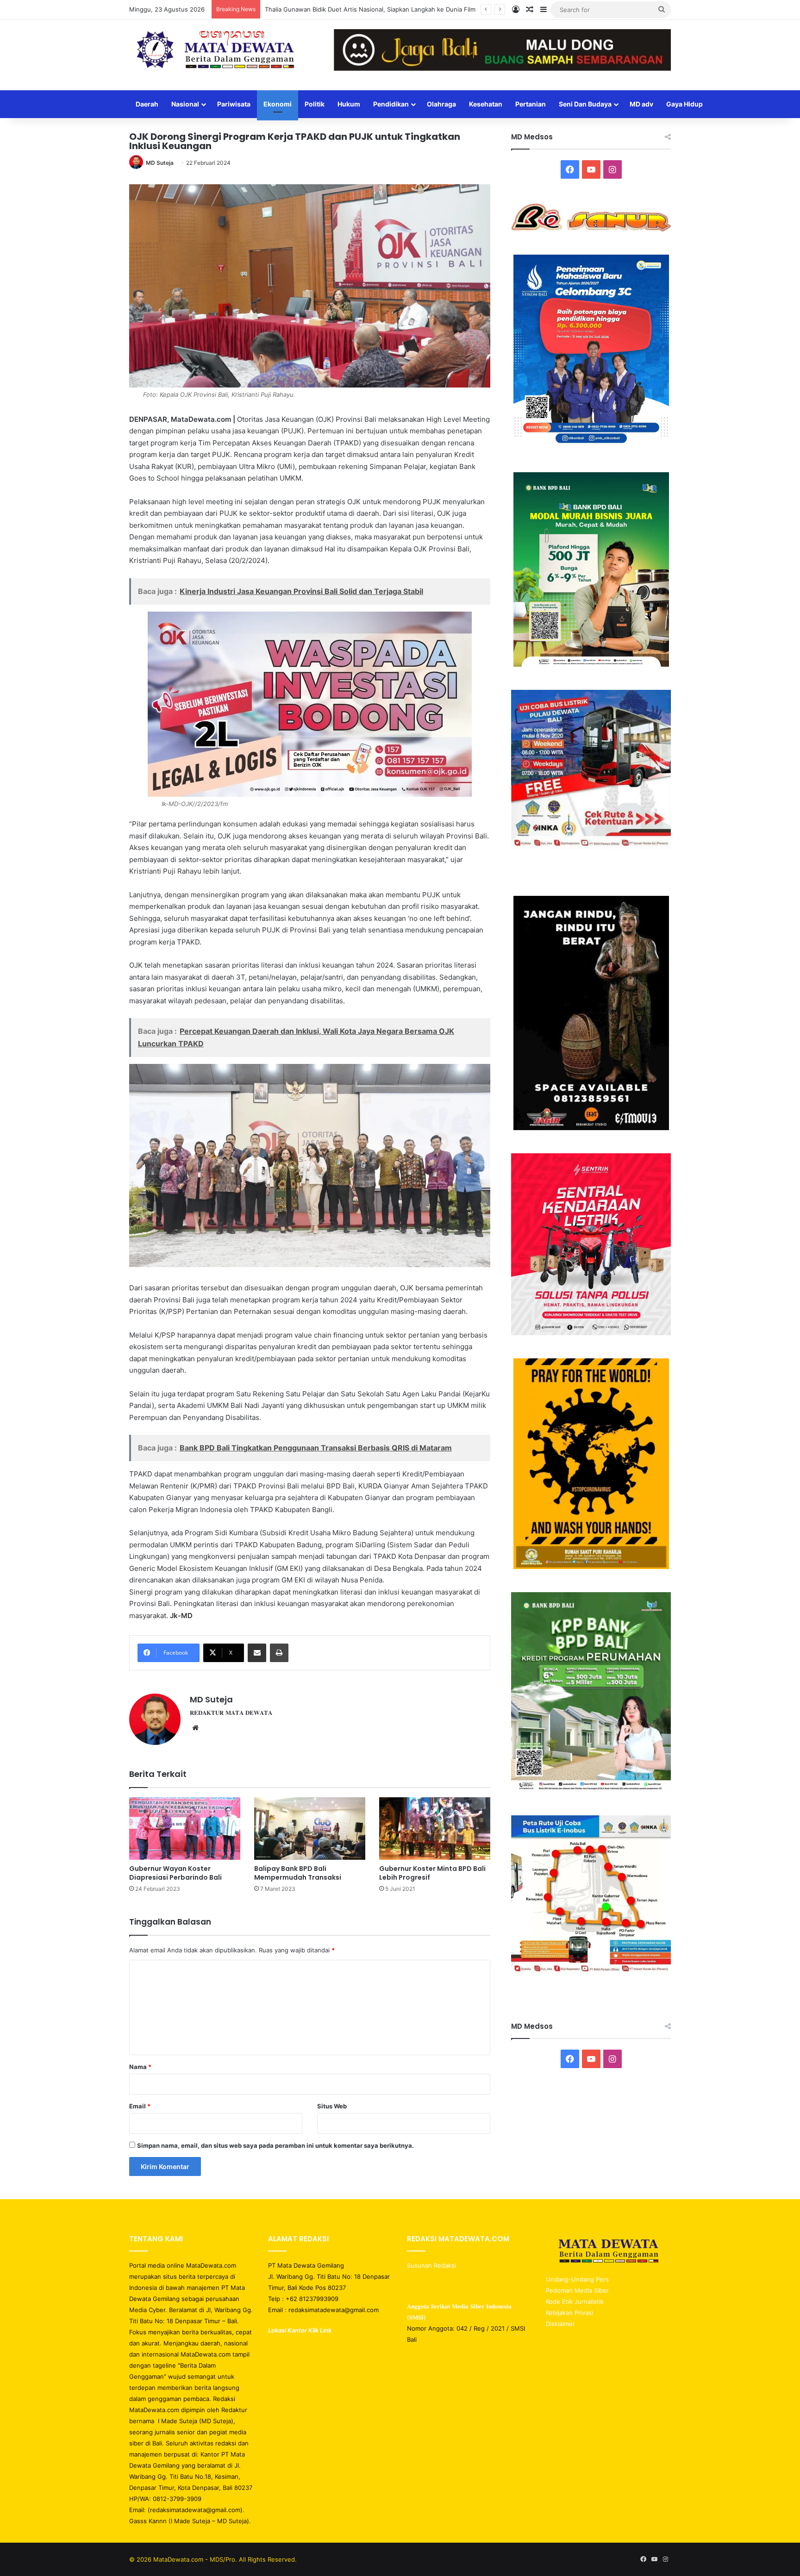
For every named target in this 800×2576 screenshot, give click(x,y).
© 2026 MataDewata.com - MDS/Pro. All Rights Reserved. (213, 2559)
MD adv (641, 104)
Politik (315, 104)
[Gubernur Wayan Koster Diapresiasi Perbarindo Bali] (185, 1829)
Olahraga (441, 104)
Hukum (349, 104)
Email (140, 2106)
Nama (140, 2067)
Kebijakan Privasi (569, 2313)
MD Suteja (160, 163)
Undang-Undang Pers (577, 2279)
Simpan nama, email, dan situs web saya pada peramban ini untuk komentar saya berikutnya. (275, 2145)
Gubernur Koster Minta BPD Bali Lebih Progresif (432, 1873)
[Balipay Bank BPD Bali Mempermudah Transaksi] (310, 1829)
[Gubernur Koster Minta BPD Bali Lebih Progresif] (435, 1829)
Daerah (147, 104)
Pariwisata (234, 104)
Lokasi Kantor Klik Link (300, 2330)
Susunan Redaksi (432, 2265)
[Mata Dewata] (215, 50)
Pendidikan (391, 104)
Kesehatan (486, 104)
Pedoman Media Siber (577, 2290)
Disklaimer (560, 2324)
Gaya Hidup (684, 104)
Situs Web (332, 2106)
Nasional (185, 104)
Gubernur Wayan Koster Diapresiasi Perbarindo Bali (175, 1873)
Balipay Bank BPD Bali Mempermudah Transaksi (298, 1873)
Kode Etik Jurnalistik (575, 2301)
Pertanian (531, 104)
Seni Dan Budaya (585, 104)
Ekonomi (278, 104)
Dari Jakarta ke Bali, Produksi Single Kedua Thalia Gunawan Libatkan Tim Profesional (386, 9)
